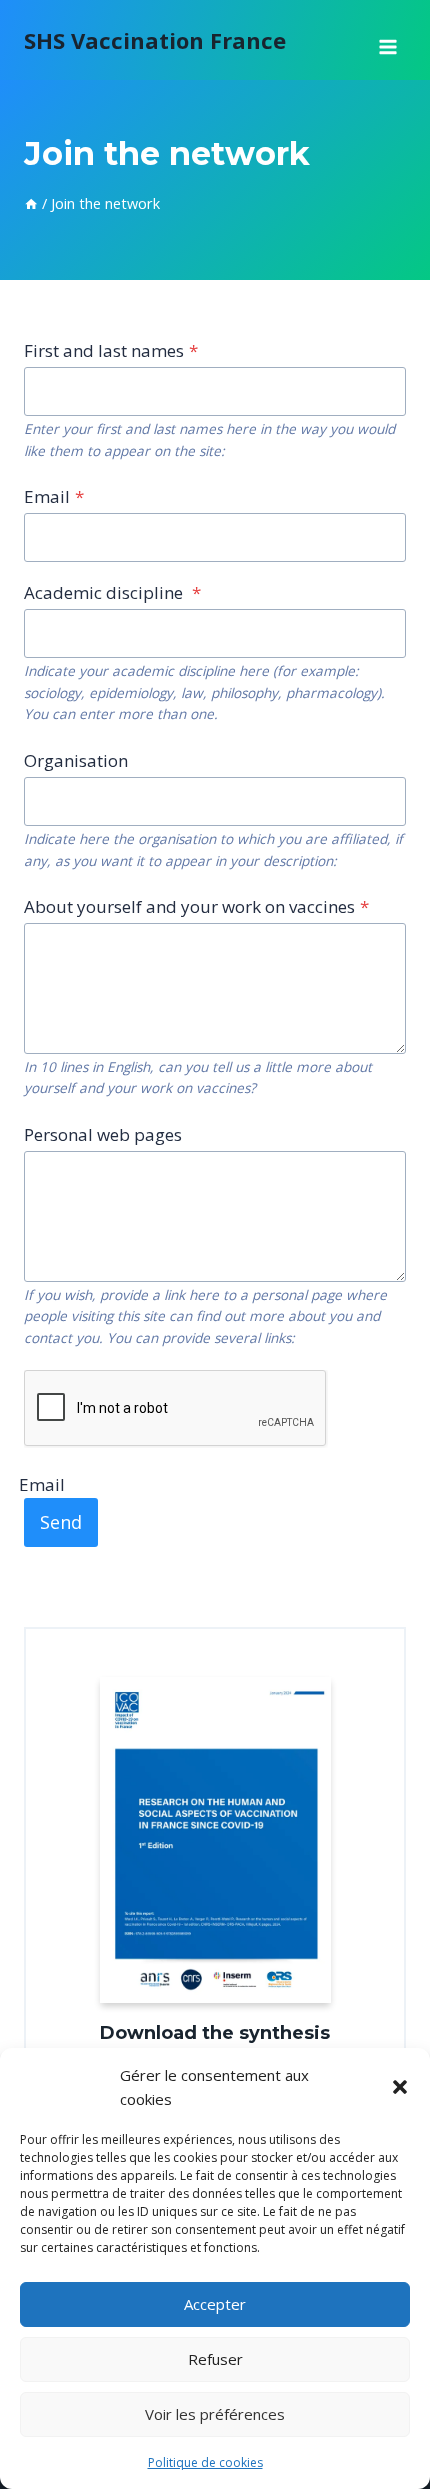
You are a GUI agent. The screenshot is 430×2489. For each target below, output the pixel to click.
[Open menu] (387, 40)
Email (54, 496)
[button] (400, 2087)
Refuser (215, 2359)
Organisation (76, 760)
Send (61, 1522)
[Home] (31, 203)
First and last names (111, 350)
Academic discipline (112, 592)
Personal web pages (103, 1134)
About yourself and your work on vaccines (196, 906)
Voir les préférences (215, 2414)
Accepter (215, 2304)
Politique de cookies (205, 2462)
